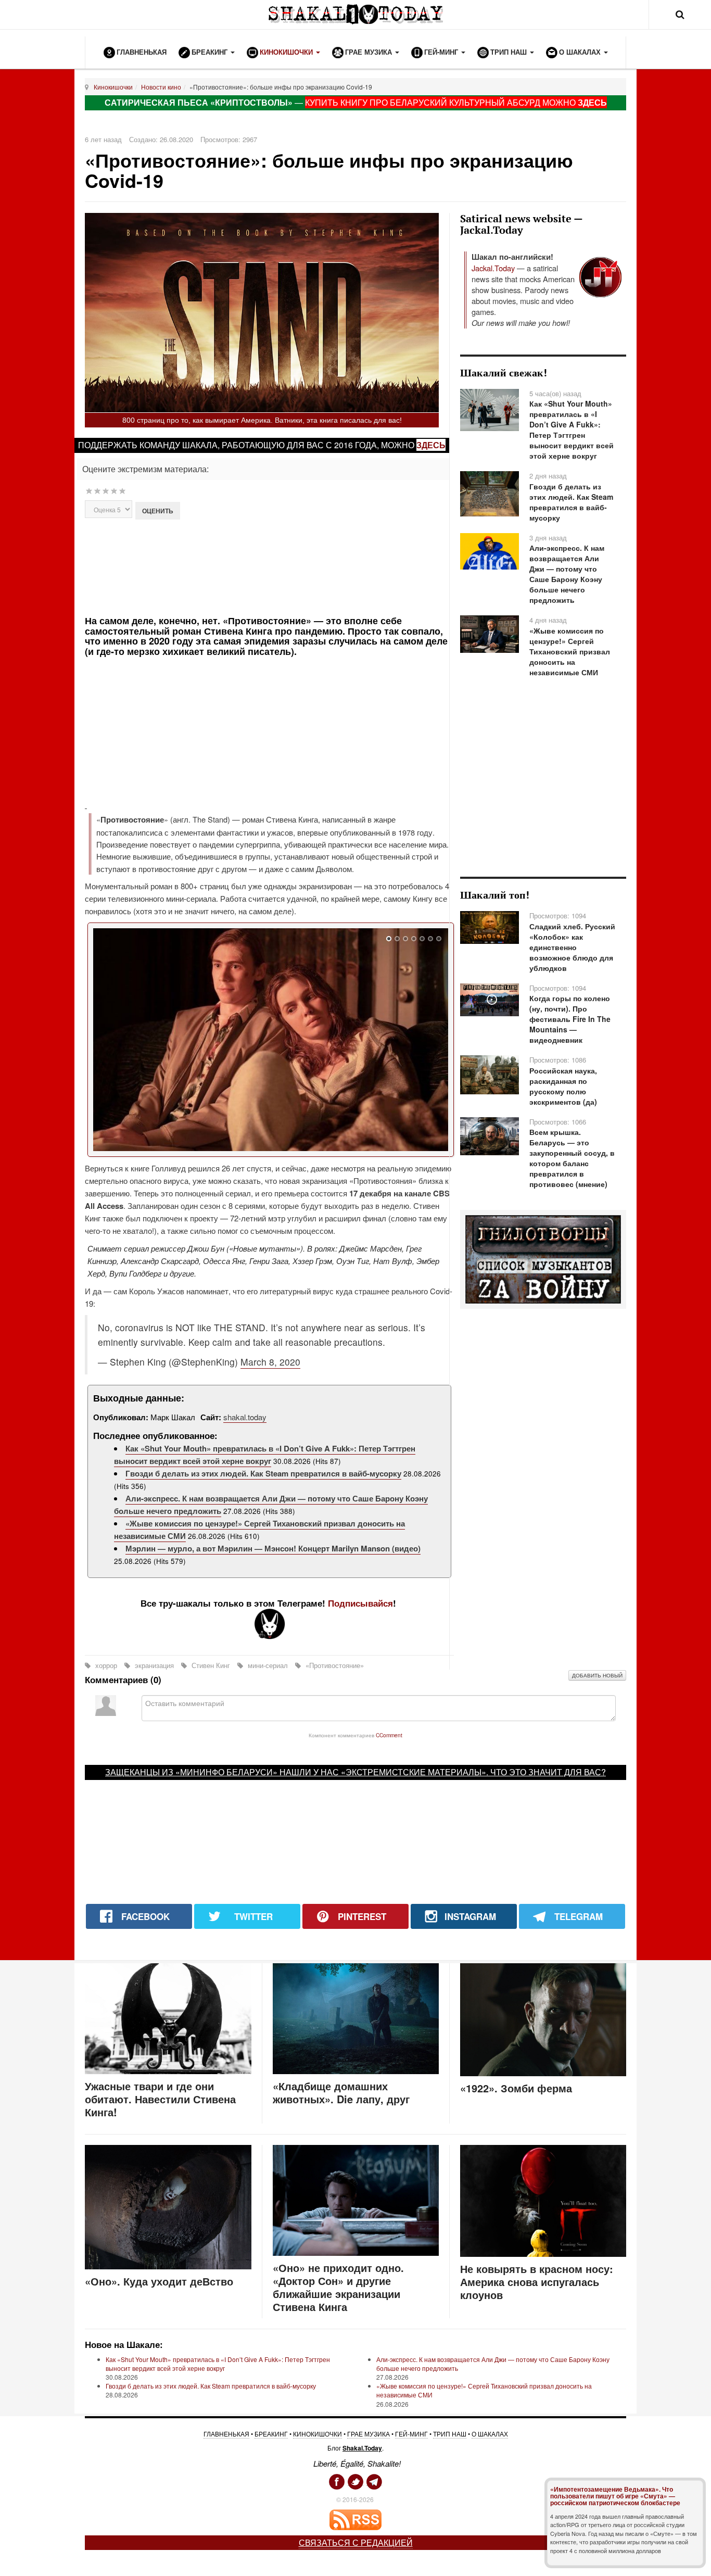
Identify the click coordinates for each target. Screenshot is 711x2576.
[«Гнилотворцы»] (543, 1258)
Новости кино (161, 87)
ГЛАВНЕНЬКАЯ (226, 2434)
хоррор (106, 1665)
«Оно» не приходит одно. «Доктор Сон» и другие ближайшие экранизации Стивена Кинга (338, 2287)
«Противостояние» (334, 1665)
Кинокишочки (113, 87)
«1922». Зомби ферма (516, 2088)
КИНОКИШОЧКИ (318, 2434)
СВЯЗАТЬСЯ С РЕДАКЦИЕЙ (356, 2542)
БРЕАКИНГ (271, 2434)
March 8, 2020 (270, 1362)
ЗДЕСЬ (592, 102)
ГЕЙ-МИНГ (411, 2434)
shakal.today (245, 1417)
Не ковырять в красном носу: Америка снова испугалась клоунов (537, 2282)
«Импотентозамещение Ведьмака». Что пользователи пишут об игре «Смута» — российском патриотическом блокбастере (615, 2496)
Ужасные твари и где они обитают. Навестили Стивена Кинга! (160, 2099)
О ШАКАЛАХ (490, 2434)
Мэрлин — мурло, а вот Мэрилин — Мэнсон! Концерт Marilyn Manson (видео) (273, 1548)
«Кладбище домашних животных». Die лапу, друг (341, 2092)
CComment (389, 1735)
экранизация (154, 1665)
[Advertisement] (268, 566)
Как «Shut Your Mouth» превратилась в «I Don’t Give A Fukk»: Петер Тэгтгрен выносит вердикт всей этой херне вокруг (265, 1455)
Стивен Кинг (211, 1665)
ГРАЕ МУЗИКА (369, 2434)
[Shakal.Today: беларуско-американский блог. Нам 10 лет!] (355, 14)
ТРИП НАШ (450, 2434)
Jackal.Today (493, 268)
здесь (431, 445)
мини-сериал (268, 1665)
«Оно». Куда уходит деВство (159, 2281)
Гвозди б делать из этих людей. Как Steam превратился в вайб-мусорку (263, 1473)
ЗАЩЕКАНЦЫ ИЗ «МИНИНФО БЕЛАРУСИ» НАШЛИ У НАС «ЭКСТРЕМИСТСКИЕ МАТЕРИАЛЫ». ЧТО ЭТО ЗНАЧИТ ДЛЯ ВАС (353, 1772)
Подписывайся (360, 1603)
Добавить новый (597, 1675)
